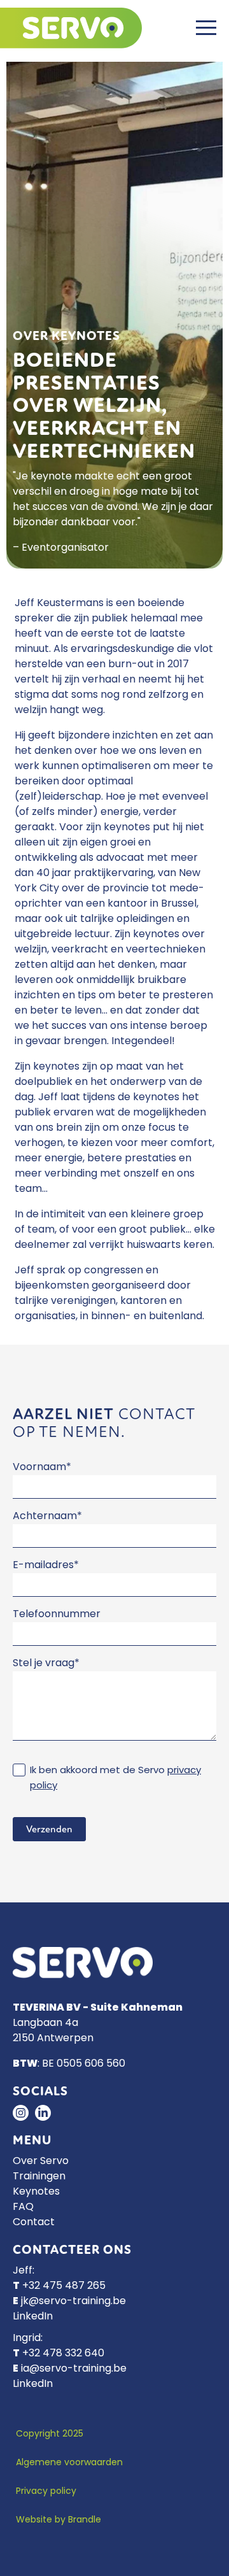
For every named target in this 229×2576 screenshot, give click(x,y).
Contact (34, 2223)
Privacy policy (46, 2492)
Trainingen (39, 2177)
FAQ (23, 2207)
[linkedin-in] (43, 2113)
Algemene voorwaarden (69, 2463)
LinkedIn (33, 2317)
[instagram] (21, 2113)
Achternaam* (47, 1517)
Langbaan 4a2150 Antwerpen (53, 2031)
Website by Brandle (59, 2520)
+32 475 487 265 (64, 2286)
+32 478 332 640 (63, 2354)
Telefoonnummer (57, 1615)
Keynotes (36, 2192)
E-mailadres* (46, 1566)
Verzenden (49, 1829)
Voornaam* (42, 1468)
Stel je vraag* (46, 1664)
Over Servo (41, 2162)
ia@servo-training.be (74, 2369)
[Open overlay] (206, 28)
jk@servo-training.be (73, 2302)
